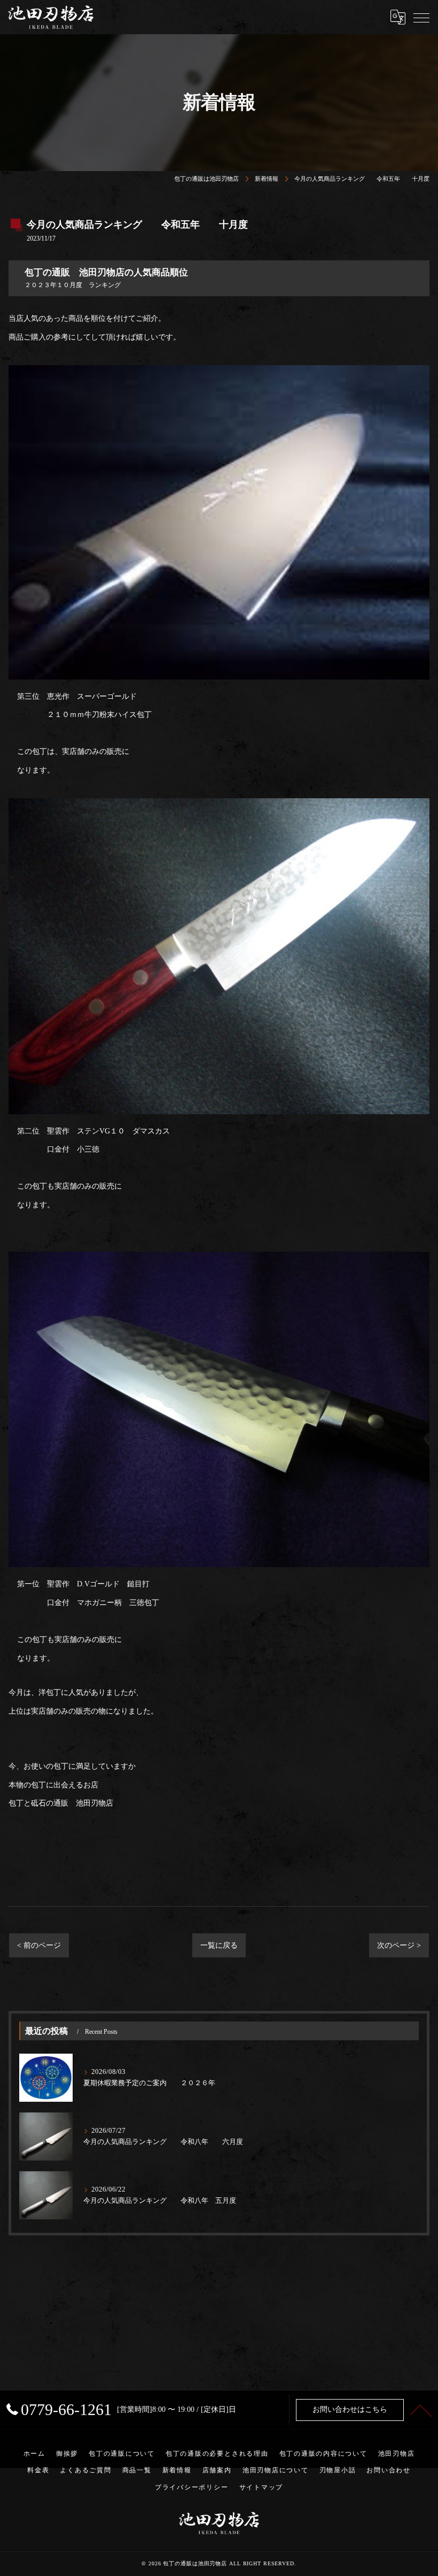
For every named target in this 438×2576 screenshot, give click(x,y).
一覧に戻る (219, 1945)
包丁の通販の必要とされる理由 (217, 2454)
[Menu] (421, 17)
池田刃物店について (276, 2470)
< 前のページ (39, 1945)
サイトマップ (261, 2487)
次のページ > (399, 1945)
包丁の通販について (122, 2454)
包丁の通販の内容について (323, 2454)
